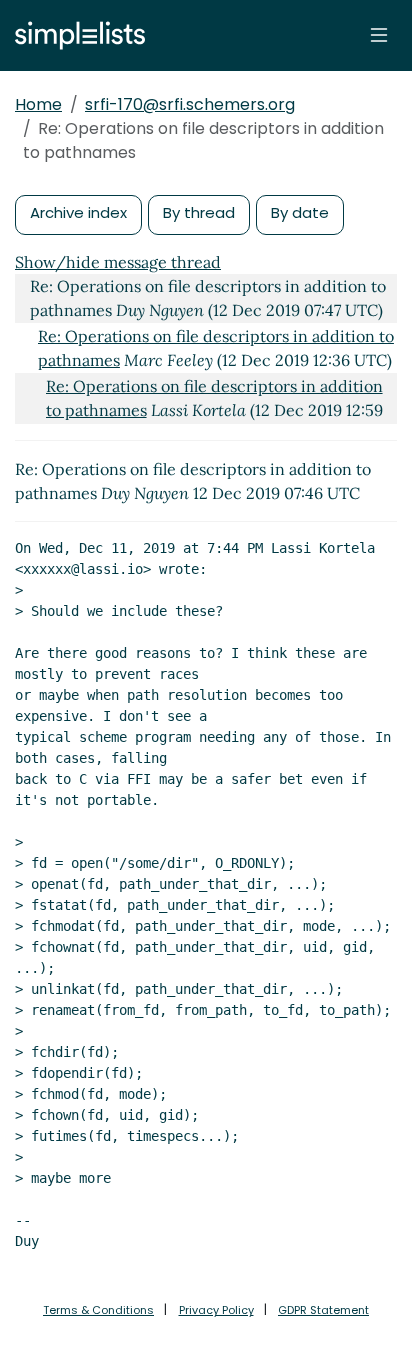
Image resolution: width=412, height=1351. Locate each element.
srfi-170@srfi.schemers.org (190, 104)
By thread (199, 212)
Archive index (78, 212)
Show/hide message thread (118, 262)
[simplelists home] (75, 35)
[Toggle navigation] (379, 35)
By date (300, 212)
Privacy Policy (216, 1310)
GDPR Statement (323, 1310)
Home (38, 104)
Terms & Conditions (98, 1310)
